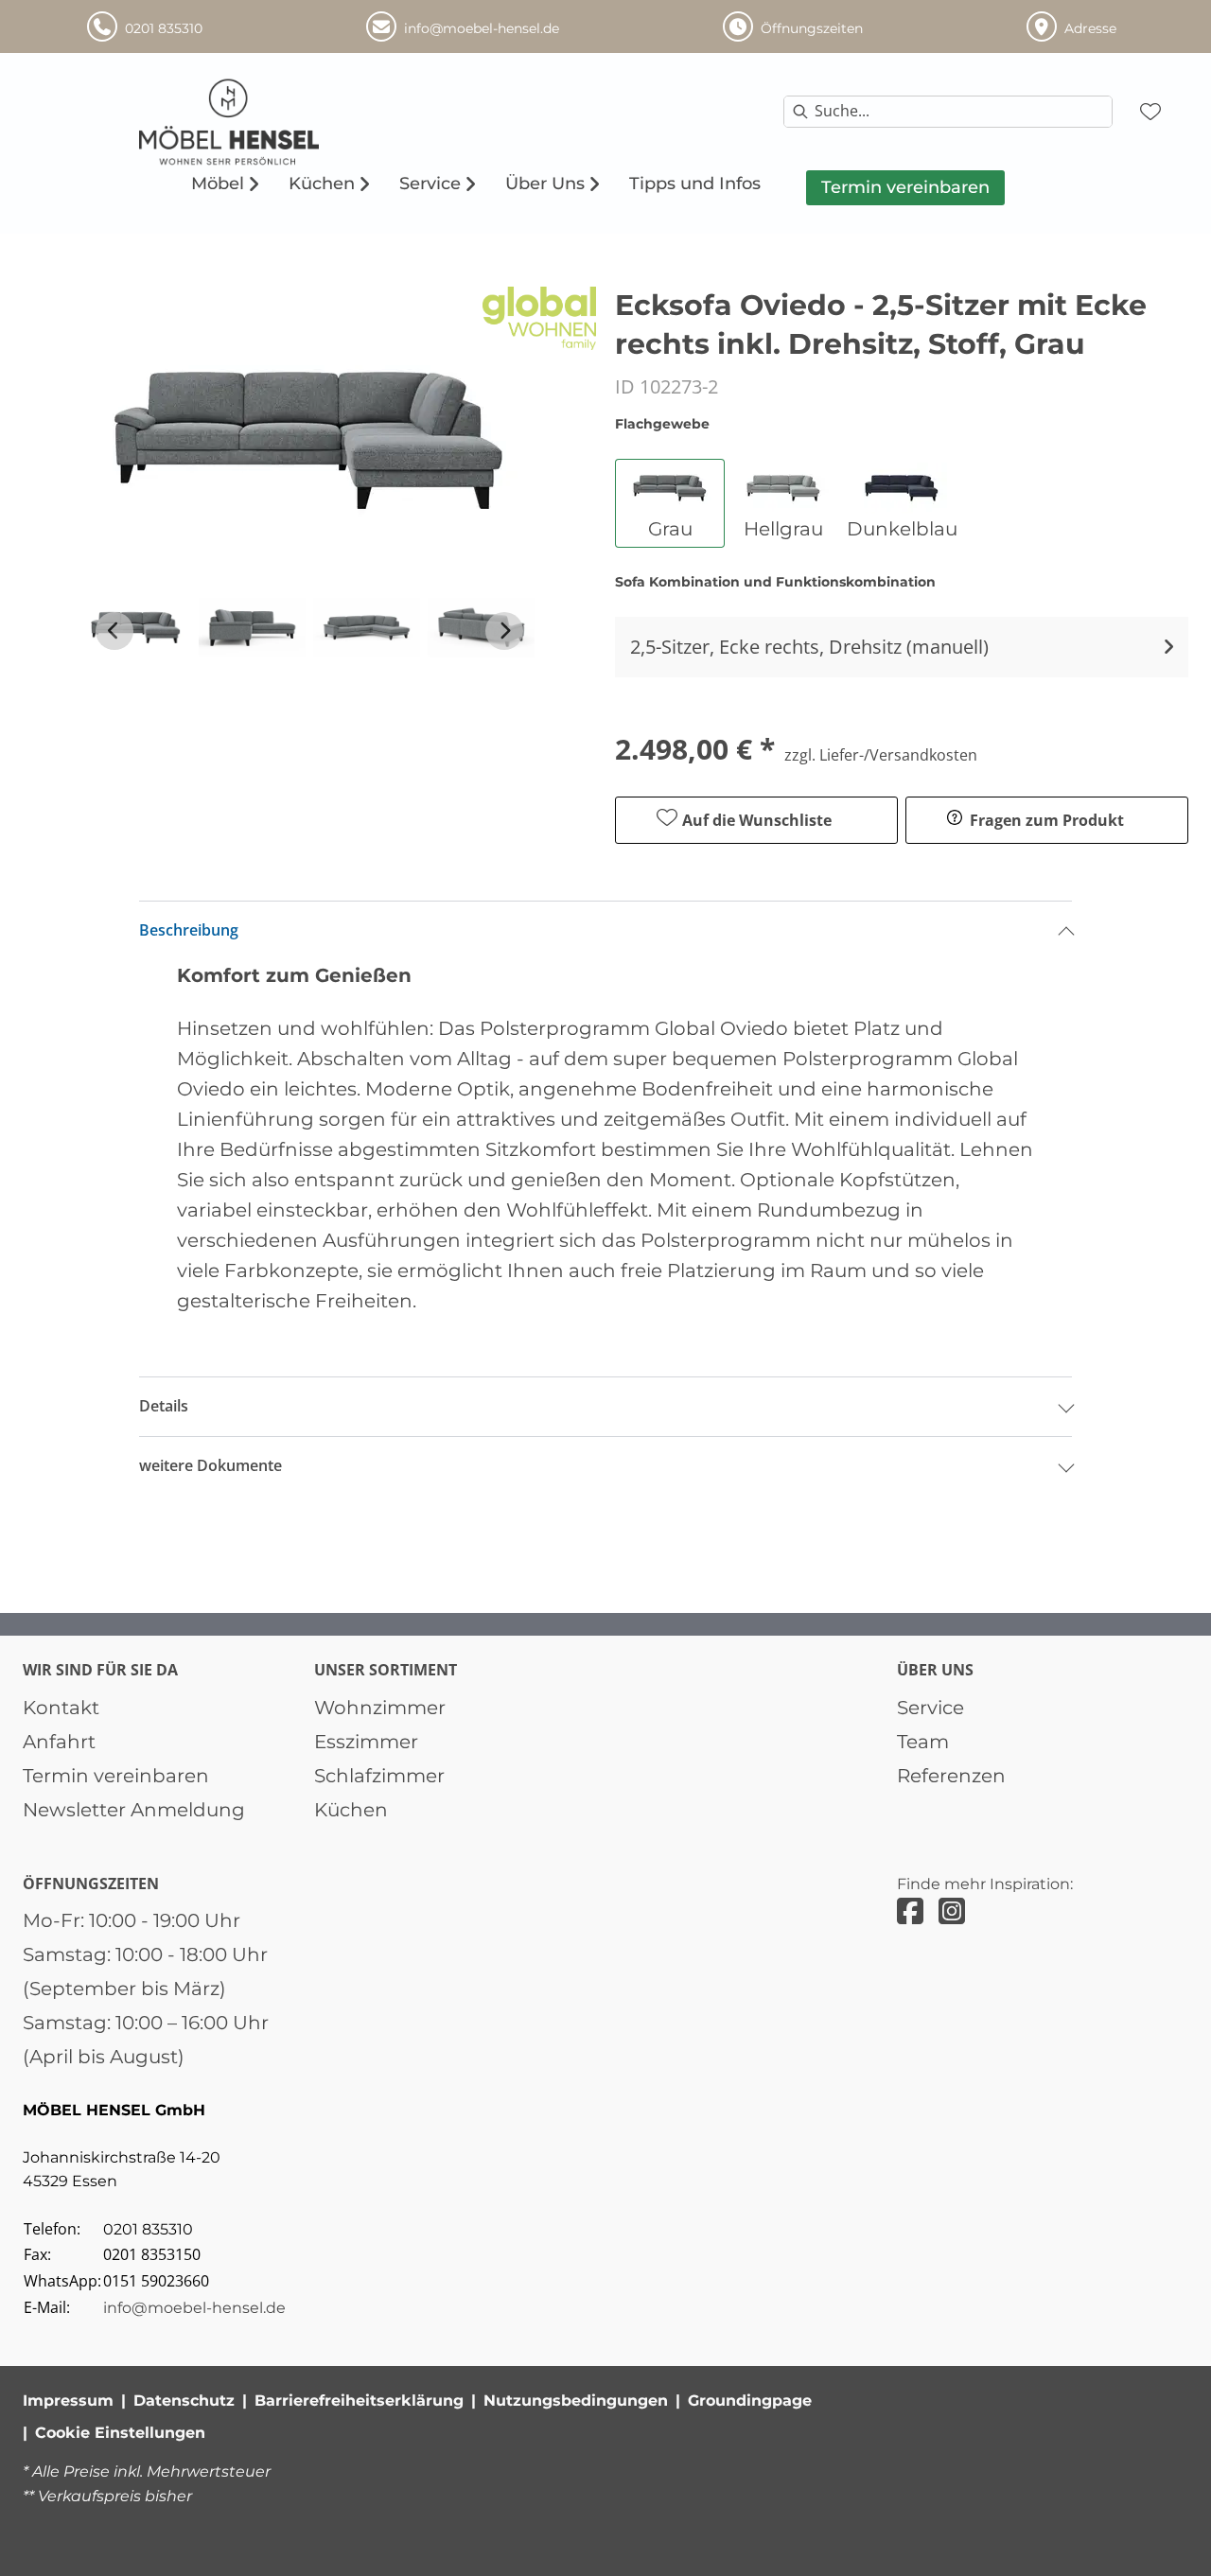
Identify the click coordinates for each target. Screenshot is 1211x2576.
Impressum (68, 2401)
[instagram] (952, 1911)
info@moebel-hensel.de (194, 2308)
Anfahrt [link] (59, 1742)
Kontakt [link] (61, 1708)
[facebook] (910, 1911)
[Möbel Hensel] (287, 122)
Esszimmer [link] (366, 1742)
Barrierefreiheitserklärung (359, 2401)
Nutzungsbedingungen (576, 2401)
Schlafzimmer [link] (379, 1776)
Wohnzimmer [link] (380, 1708)
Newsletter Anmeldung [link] (134, 1810)
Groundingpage (750, 2401)
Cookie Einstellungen (120, 2433)
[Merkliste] (1150, 112)
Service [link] (930, 1708)
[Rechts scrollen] (504, 631)
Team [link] (923, 1742)
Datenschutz (184, 2401)
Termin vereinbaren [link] (116, 1776)
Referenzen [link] (951, 1776)
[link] (218, 184)
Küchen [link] (351, 1810)
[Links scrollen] (114, 631)
